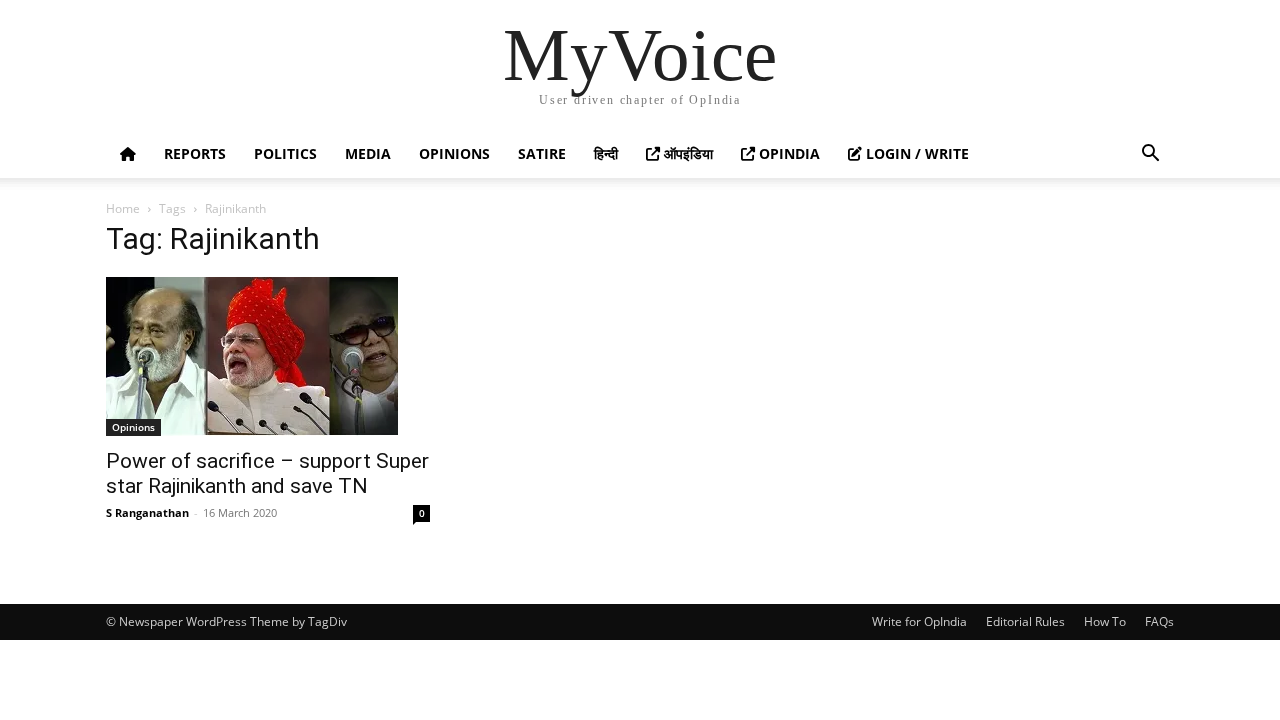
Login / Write (915, 153)
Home (123, 208)
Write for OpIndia (919, 621)
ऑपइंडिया (686, 153)
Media (368, 153)
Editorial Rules (1025, 621)
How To (1105, 621)
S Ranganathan (147, 512)
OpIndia (787, 153)
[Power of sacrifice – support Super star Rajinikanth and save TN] (268, 356)
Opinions (454, 153)
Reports (195, 153)
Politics (285, 153)
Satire (542, 153)
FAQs (1159, 621)
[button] (1150, 155)
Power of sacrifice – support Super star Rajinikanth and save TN (267, 473)
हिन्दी (606, 153)
